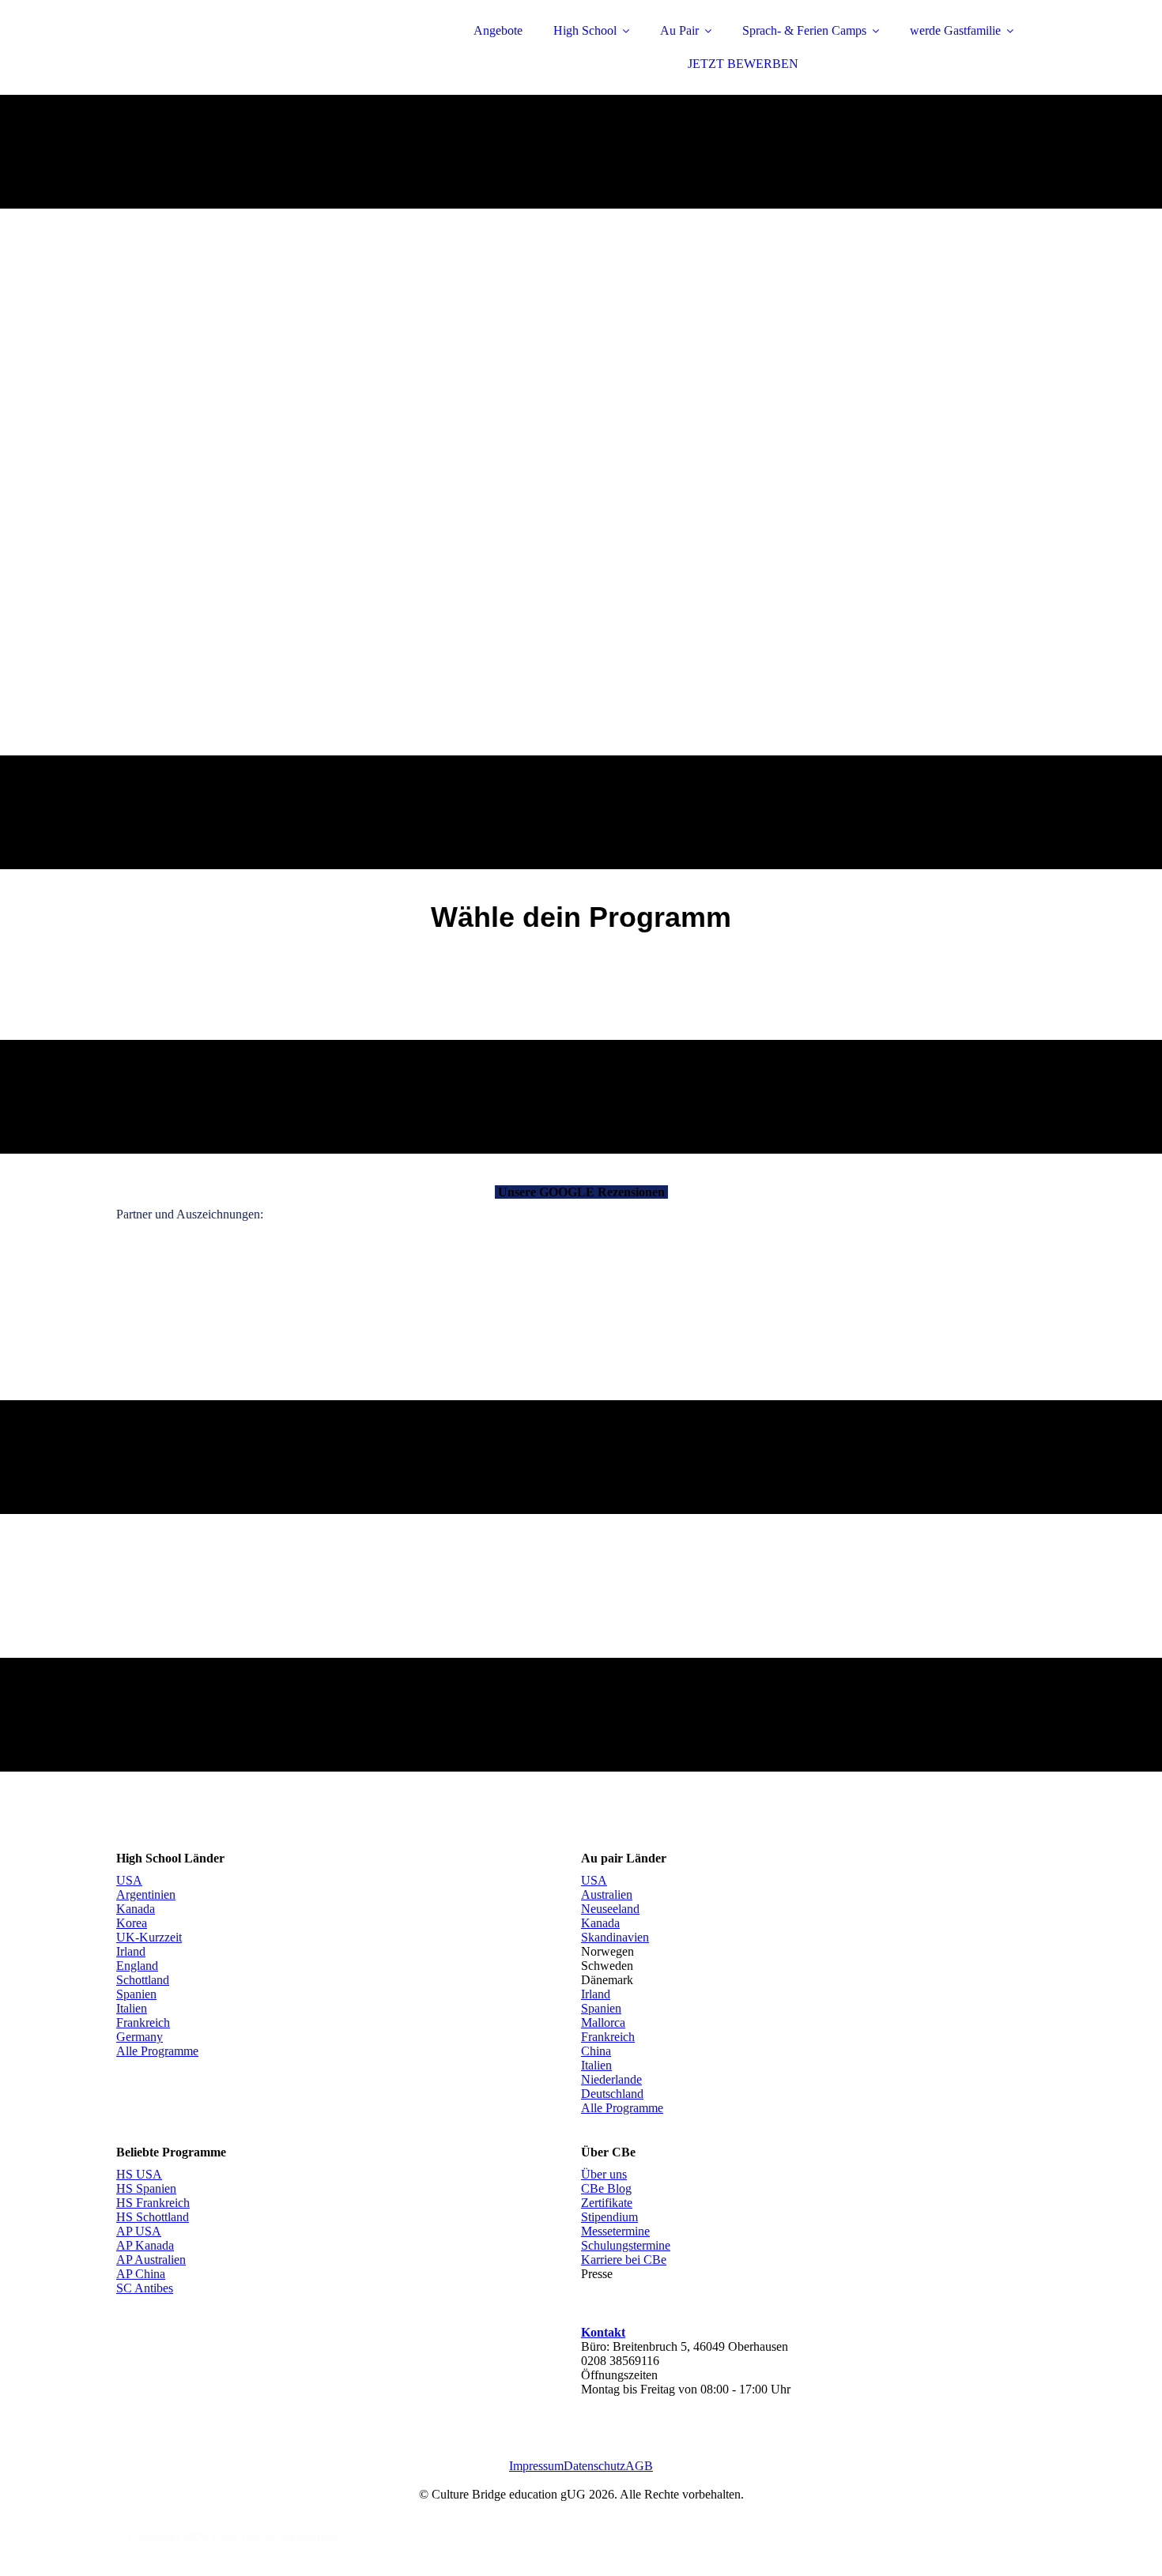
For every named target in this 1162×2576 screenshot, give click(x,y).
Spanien (136, 1994)
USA (129, 1880)
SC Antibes (145, 2288)
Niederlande (611, 2079)
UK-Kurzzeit (149, 1937)
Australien (607, 1894)
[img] (255, 55)
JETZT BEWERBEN (743, 64)
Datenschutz (594, 2466)
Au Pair (679, 30)
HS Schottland (153, 2217)
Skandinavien (615, 1937)
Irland (131, 1951)
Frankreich (143, 2022)
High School (585, 30)
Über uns (604, 2174)
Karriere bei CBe (624, 2260)
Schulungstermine (626, 2245)
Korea (132, 1923)
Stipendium (609, 2217)
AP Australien (151, 2260)
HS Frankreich (153, 2203)
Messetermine (615, 2231)
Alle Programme (157, 2051)
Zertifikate (607, 2203)
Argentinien (146, 1894)
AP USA (139, 2231)
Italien (132, 2008)
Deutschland (612, 2094)
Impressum (536, 2466)
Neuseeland (610, 1909)
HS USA (139, 2174)
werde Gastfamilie (955, 30)
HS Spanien (146, 2188)
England (137, 1966)
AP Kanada (145, 2245)
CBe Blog (606, 2188)
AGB (639, 2466)
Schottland (143, 1980)
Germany (140, 2037)
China (596, 2051)
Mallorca (603, 2022)
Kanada (136, 1909)
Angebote (498, 30)
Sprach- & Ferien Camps (804, 30)
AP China (141, 2274)
